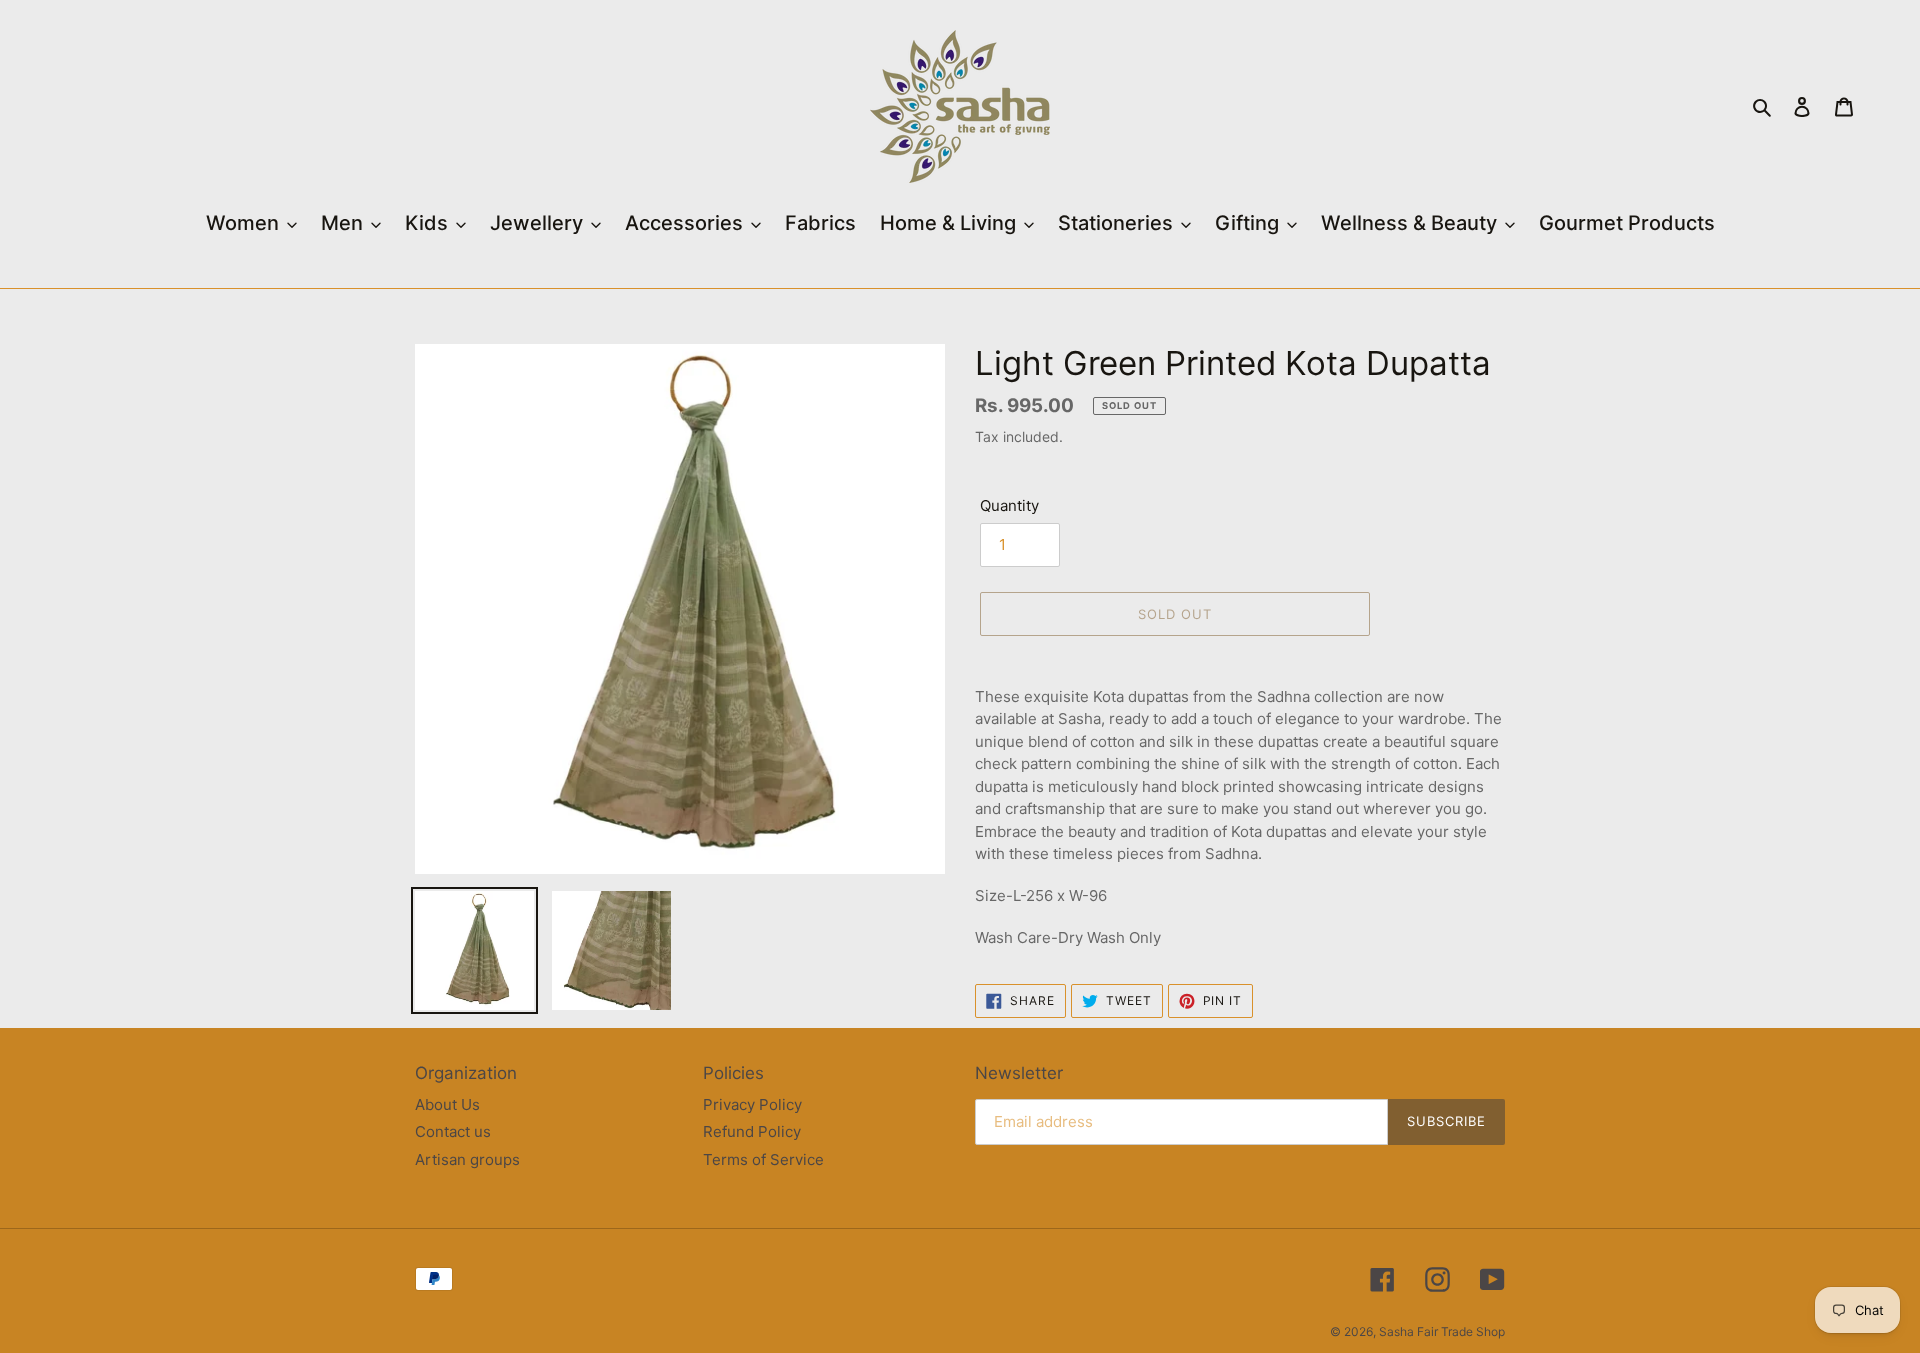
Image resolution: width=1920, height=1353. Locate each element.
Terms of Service (763, 1159)
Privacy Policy (752, 1104)
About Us (447, 1104)
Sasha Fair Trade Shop (1442, 1331)
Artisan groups (467, 1159)
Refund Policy (752, 1131)
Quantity (1009, 505)
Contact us (453, 1131)
